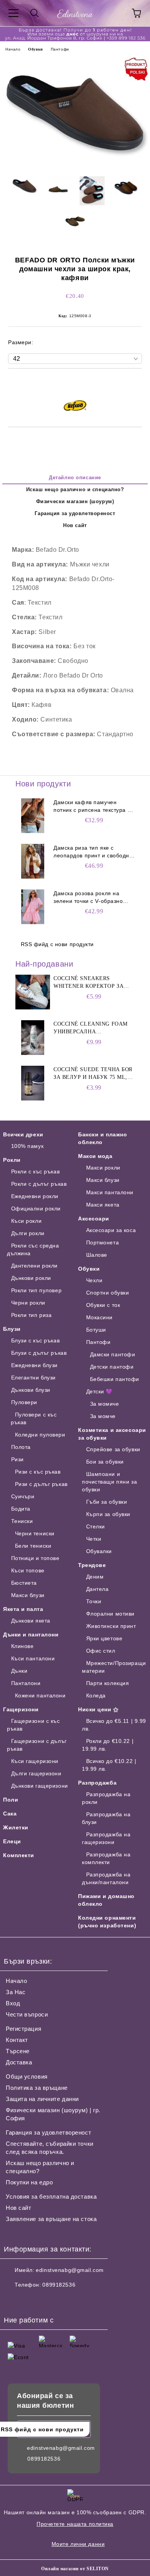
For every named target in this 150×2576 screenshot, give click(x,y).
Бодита (21, 1509)
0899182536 (59, 2285)
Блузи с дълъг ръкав (39, 1353)
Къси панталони (33, 1658)
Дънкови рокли (31, 1278)
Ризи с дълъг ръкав (41, 1484)
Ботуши (96, 1330)
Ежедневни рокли (35, 1196)
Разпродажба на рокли (106, 1798)
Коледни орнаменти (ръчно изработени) (107, 1922)
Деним (95, 1577)
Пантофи (60, 49)
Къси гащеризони (35, 1761)
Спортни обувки (107, 1293)
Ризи (17, 1459)
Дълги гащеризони (36, 1773)
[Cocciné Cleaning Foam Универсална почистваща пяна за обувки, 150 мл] (33, 1038)
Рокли (12, 1160)
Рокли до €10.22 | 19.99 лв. (108, 1745)
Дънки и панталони (31, 1635)
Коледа (96, 1695)
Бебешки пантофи (115, 1379)
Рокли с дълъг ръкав (39, 1184)
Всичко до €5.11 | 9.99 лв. (114, 1725)
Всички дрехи (23, 1134)
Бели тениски (33, 1546)
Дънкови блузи (31, 1390)
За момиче (105, 1404)
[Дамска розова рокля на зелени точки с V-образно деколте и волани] (33, 907)
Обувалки (99, 1551)
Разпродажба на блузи (106, 1818)
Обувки (35, 49)
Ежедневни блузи (34, 1365)
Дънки (19, 1671)
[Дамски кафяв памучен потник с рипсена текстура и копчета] (33, 816)
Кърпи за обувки (108, 1514)
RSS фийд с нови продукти (57, 944)
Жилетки (16, 1827)
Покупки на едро (29, 2182)
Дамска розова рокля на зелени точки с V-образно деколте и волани (88, 898)
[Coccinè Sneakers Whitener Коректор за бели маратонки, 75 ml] (33, 992)
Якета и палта (23, 1609)
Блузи (12, 1329)
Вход (13, 2003)
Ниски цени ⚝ (98, 1709)
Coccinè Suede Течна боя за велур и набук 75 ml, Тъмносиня (93, 1074)
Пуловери (24, 1402)
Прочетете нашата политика (75, 2524)
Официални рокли (36, 1209)
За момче (103, 1416)
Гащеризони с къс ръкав (33, 1725)
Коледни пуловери (40, 1435)
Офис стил (101, 1651)
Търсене (18, 2051)
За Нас (16, 1992)
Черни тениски (35, 1533)
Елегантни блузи (33, 1378)
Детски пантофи (112, 1367)
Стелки (96, 1526)
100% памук (27, 1146)
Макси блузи (28, 1595)
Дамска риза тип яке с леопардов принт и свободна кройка (93, 852)
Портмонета (102, 1242)
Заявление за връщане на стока (51, 2219)
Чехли (94, 1280)
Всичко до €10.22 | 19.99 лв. (109, 1765)
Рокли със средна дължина (33, 1249)
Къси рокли (26, 1221)
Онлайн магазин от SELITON (75, 2569)
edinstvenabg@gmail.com (70, 2270)
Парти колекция (107, 1683)
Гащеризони (21, 1709)
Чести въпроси (27, 2014)
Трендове (92, 1565)
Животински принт (111, 1626)
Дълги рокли (28, 1233)
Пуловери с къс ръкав (34, 1418)
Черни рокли (28, 1303)
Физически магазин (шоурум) (75, 501)
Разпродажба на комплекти (106, 1858)
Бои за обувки (105, 1462)
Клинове (22, 1646)
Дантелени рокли (34, 1266)
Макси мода (95, 1156)
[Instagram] (31, 2300)
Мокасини (99, 1317)
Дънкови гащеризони (40, 1786)
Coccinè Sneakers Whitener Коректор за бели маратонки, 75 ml (89, 983)
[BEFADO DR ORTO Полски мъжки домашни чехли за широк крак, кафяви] (75, 165)
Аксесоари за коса (111, 1230)
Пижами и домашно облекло (106, 1900)
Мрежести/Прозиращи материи (114, 1667)
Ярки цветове (104, 1638)
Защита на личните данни (42, 2099)
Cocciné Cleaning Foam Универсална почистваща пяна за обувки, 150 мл (91, 1028)
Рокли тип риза (31, 1315)
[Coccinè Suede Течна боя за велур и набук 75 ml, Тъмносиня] (33, 1083)
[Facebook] (14, 2300)
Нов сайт (75, 525)
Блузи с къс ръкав (35, 1340)
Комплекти (19, 1855)
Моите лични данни (78, 2544)
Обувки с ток (103, 1305)
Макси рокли (103, 1168)
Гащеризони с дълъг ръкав (37, 1745)
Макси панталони (110, 1192)
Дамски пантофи (112, 1354)
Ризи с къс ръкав (38, 1472)
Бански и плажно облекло (102, 1138)
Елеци (12, 1841)
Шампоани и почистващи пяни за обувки (109, 1482)
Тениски (22, 1521)
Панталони (26, 1683)
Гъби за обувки (107, 1502)
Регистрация (23, 2029)
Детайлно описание (75, 478)
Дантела (97, 1589)
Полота (21, 1447)
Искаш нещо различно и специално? (75, 489)
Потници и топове (35, 1558)
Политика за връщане (37, 2088)
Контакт (17, 2040)
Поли (11, 1800)
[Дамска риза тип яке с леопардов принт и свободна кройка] (33, 861)
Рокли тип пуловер (36, 1290)
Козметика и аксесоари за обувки (112, 1434)
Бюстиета (24, 1583)
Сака (10, 1814)
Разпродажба (97, 1783)
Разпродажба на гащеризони (106, 1838)
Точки (94, 1601)
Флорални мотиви (110, 1614)
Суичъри (23, 1496)
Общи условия (27, 2077)
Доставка (19, 2062)
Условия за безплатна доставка (51, 2197)
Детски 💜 (99, 1391)
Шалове (97, 1255)
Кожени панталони (40, 1695)
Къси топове (28, 1570)
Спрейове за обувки (113, 1449)
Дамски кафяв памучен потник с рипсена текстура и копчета (92, 806)
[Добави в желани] (136, 382)
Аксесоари (94, 1219)
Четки (94, 1539)
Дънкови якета (31, 1621)
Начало (13, 49)
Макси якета (103, 1205)
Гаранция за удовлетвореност (75, 513)
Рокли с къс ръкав (35, 1171)
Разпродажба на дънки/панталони (106, 1878)
